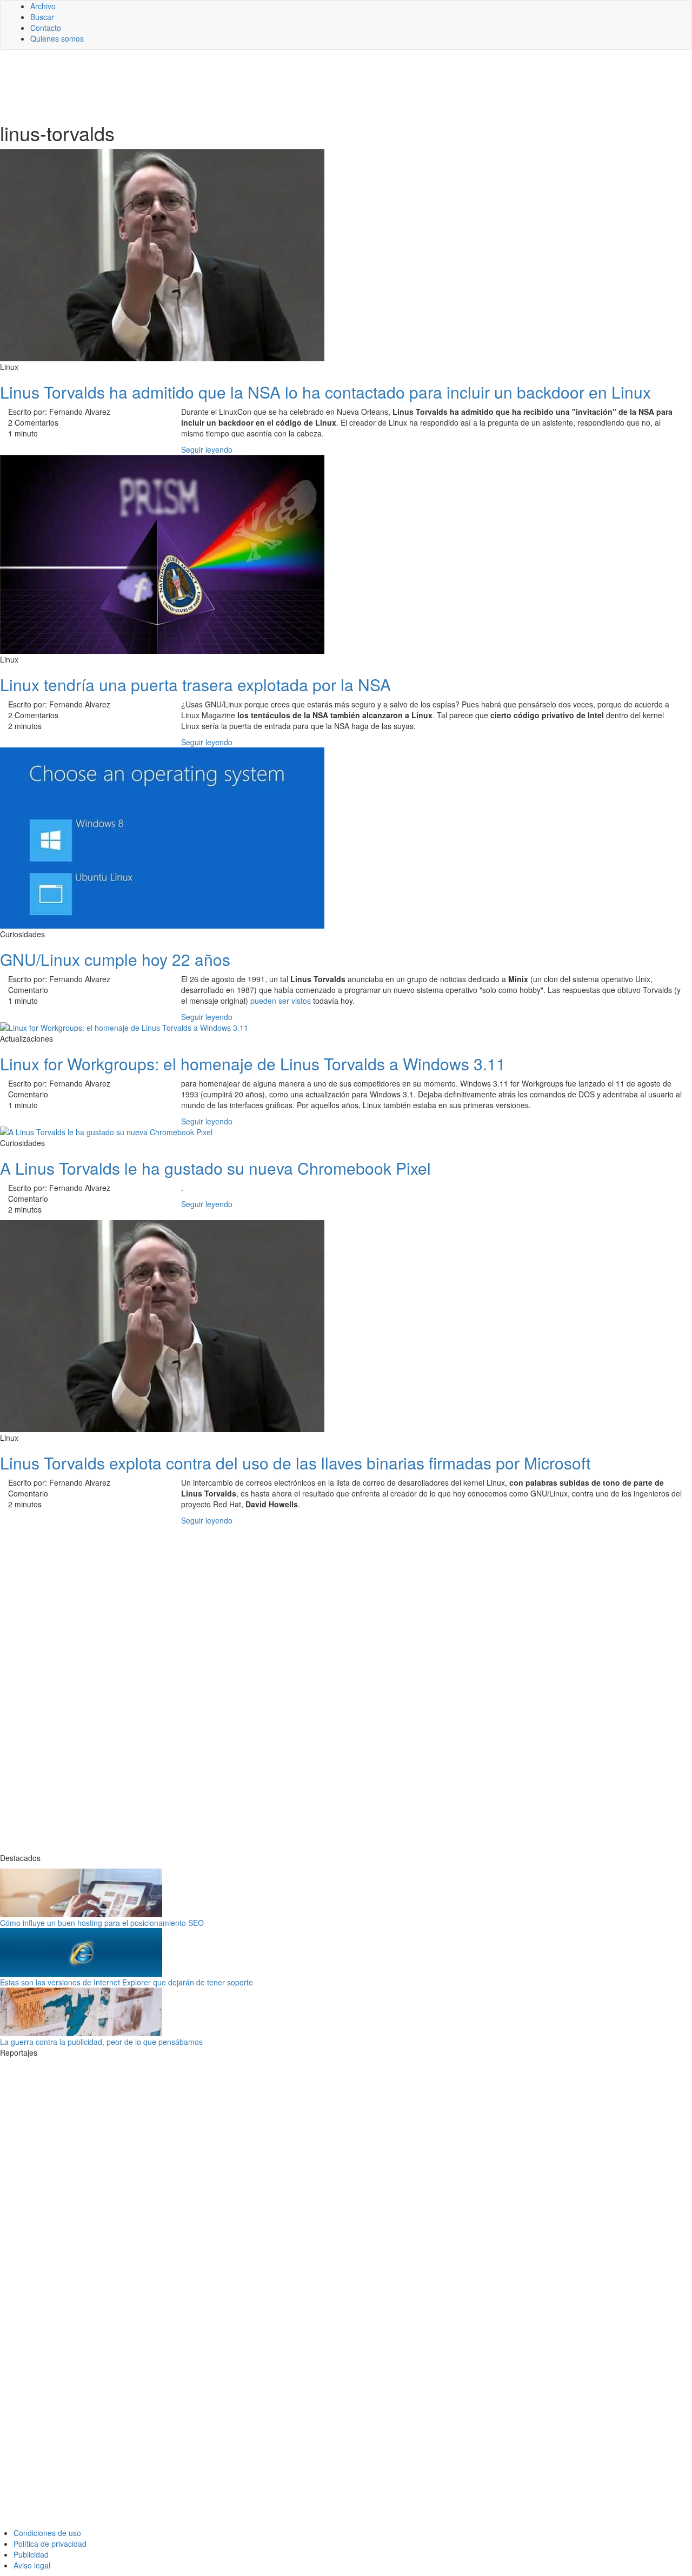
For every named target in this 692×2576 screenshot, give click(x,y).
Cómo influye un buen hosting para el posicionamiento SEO (102, 1923)
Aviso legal (32, 2565)
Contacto (46, 28)
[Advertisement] (265, 85)
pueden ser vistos (281, 1001)
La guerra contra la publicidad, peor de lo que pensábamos (101, 2042)
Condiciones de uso (47, 2533)
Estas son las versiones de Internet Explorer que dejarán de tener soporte (127, 1982)
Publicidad (31, 2554)
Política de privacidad (50, 2544)
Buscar (42, 17)
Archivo (43, 6)
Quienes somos (57, 38)
